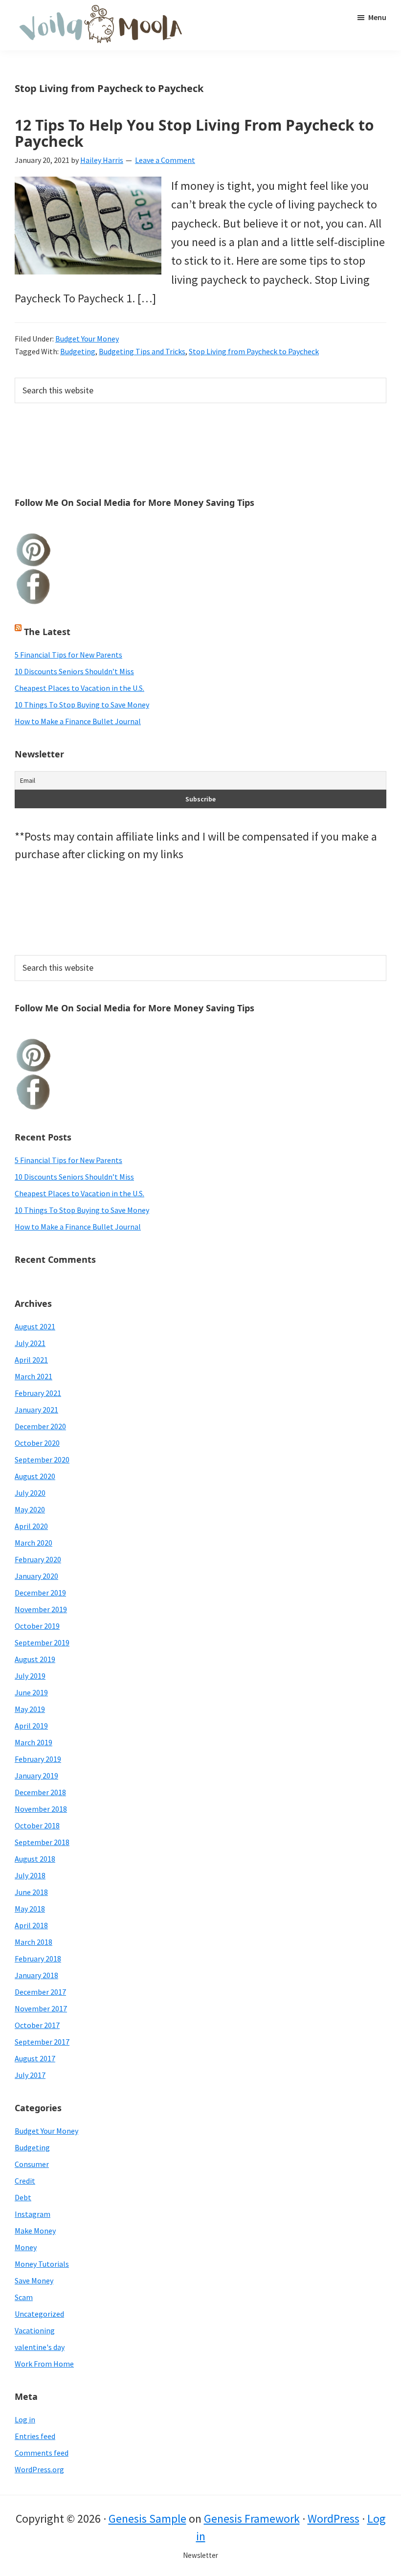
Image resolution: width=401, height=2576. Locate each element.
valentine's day (40, 2347)
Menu (377, 17)
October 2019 (37, 1626)
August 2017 (35, 2058)
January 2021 (36, 1410)
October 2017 (37, 2025)
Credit (25, 2181)
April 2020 (31, 1526)
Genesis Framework (252, 2519)
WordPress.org (39, 2469)
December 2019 (40, 1593)
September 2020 (42, 1459)
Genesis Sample (147, 2519)
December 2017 (40, 1992)
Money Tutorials (42, 2264)
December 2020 (40, 1426)
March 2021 (33, 1376)
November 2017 (41, 2008)
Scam (24, 2297)
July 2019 (30, 1676)
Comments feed (42, 2453)
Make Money (35, 2231)
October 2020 (37, 1443)
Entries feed (35, 2436)
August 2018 (35, 1859)
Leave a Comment (165, 160)
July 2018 (30, 1875)
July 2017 (30, 2075)
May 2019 (30, 1709)
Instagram (33, 2214)
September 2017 (42, 2042)
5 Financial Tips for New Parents (68, 655)
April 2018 (31, 1925)
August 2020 (35, 1476)
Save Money (34, 2280)
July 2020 (30, 1493)
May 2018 (30, 1909)
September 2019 (42, 1642)
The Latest (47, 632)
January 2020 (36, 1576)
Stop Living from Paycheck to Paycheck (254, 351)
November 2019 (41, 1609)
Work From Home (44, 2364)
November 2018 (41, 1809)
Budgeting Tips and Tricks (142, 351)
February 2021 (38, 1393)
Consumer (32, 2164)
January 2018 (36, 1975)
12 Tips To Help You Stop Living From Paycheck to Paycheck (194, 133)
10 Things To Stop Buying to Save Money (82, 705)
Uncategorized (39, 2314)
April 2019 (31, 1726)
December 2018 (40, 1792)
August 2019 (35, 1659)
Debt (23, 2197)
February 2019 (38, 1759)
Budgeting (78, 351)
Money (26, 2247)
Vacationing (35, 2330)
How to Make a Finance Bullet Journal (78, 721)
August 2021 (35, 1326)
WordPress (334, 2519)
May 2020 (30, 1509)
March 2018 (33, 1942)
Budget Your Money (87, 339)
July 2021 (30, 1343)
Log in (25, 2419)
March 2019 (33, 1742)
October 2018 (37, 1825)
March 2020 (33, 1543)
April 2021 (31, 1360)
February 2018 (38, 1959)
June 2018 (31, 1892)
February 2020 (38, 1559)
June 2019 (31, 1692)
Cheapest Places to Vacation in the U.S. (79, 688)
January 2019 (36, 1776)
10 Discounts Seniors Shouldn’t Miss (74, 671)
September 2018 (42, 1842)
